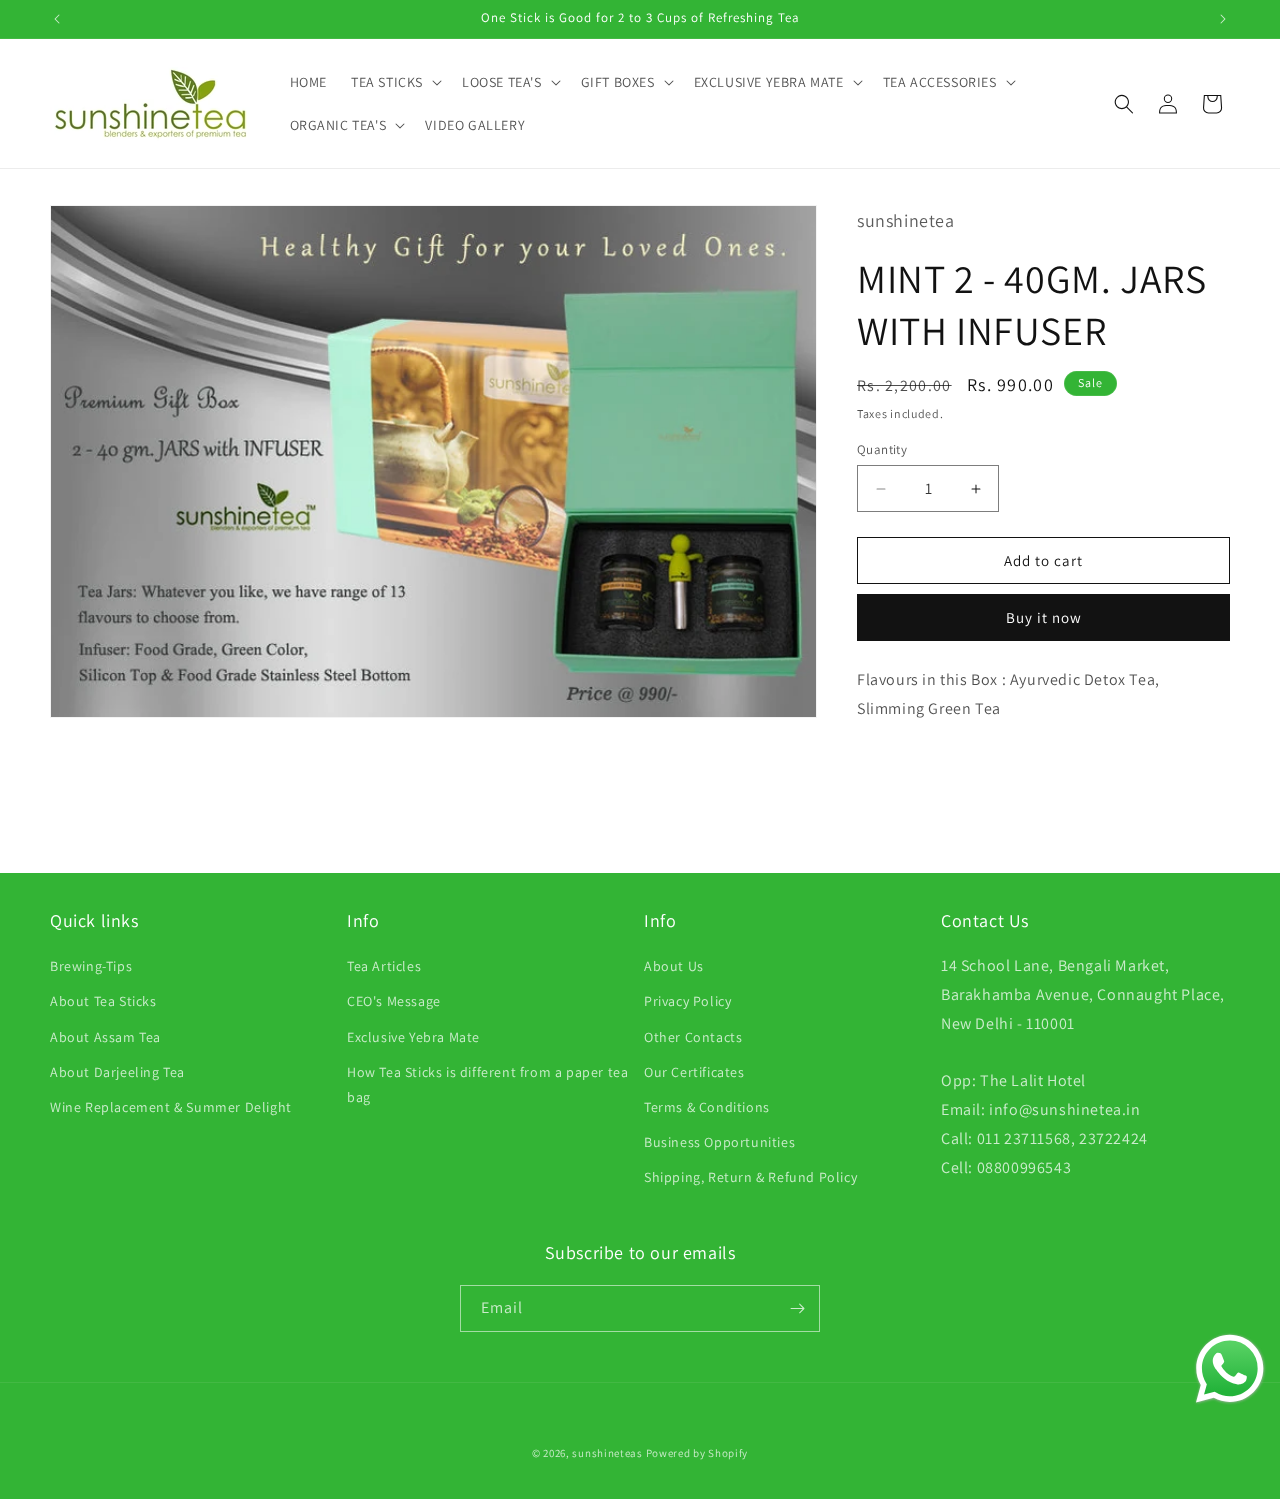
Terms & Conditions (707, 1107)
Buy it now (1044, 617)
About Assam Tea (105, 1037)
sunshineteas (607, 1453)
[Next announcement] (1223, 19)
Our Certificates (694, 1072)
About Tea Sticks (103, 1001)
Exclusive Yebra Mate (413, 1037)
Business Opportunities (719, 1142)
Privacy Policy (687, 1001)
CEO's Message (394, 1001)
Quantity (882, 449)
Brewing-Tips (91, 966)
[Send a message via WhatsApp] (1230, 1369)
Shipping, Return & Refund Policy (750, 1177)
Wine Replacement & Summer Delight (171, 1107)
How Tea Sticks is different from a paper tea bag (487, 1084)
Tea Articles (384, 966)
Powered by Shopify (697, 1453)
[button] (394, 82)
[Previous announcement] (57, 19)
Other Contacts (693, 1037)
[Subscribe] (797, 1308)
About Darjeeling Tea (117, 1072)
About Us (674, 966)
